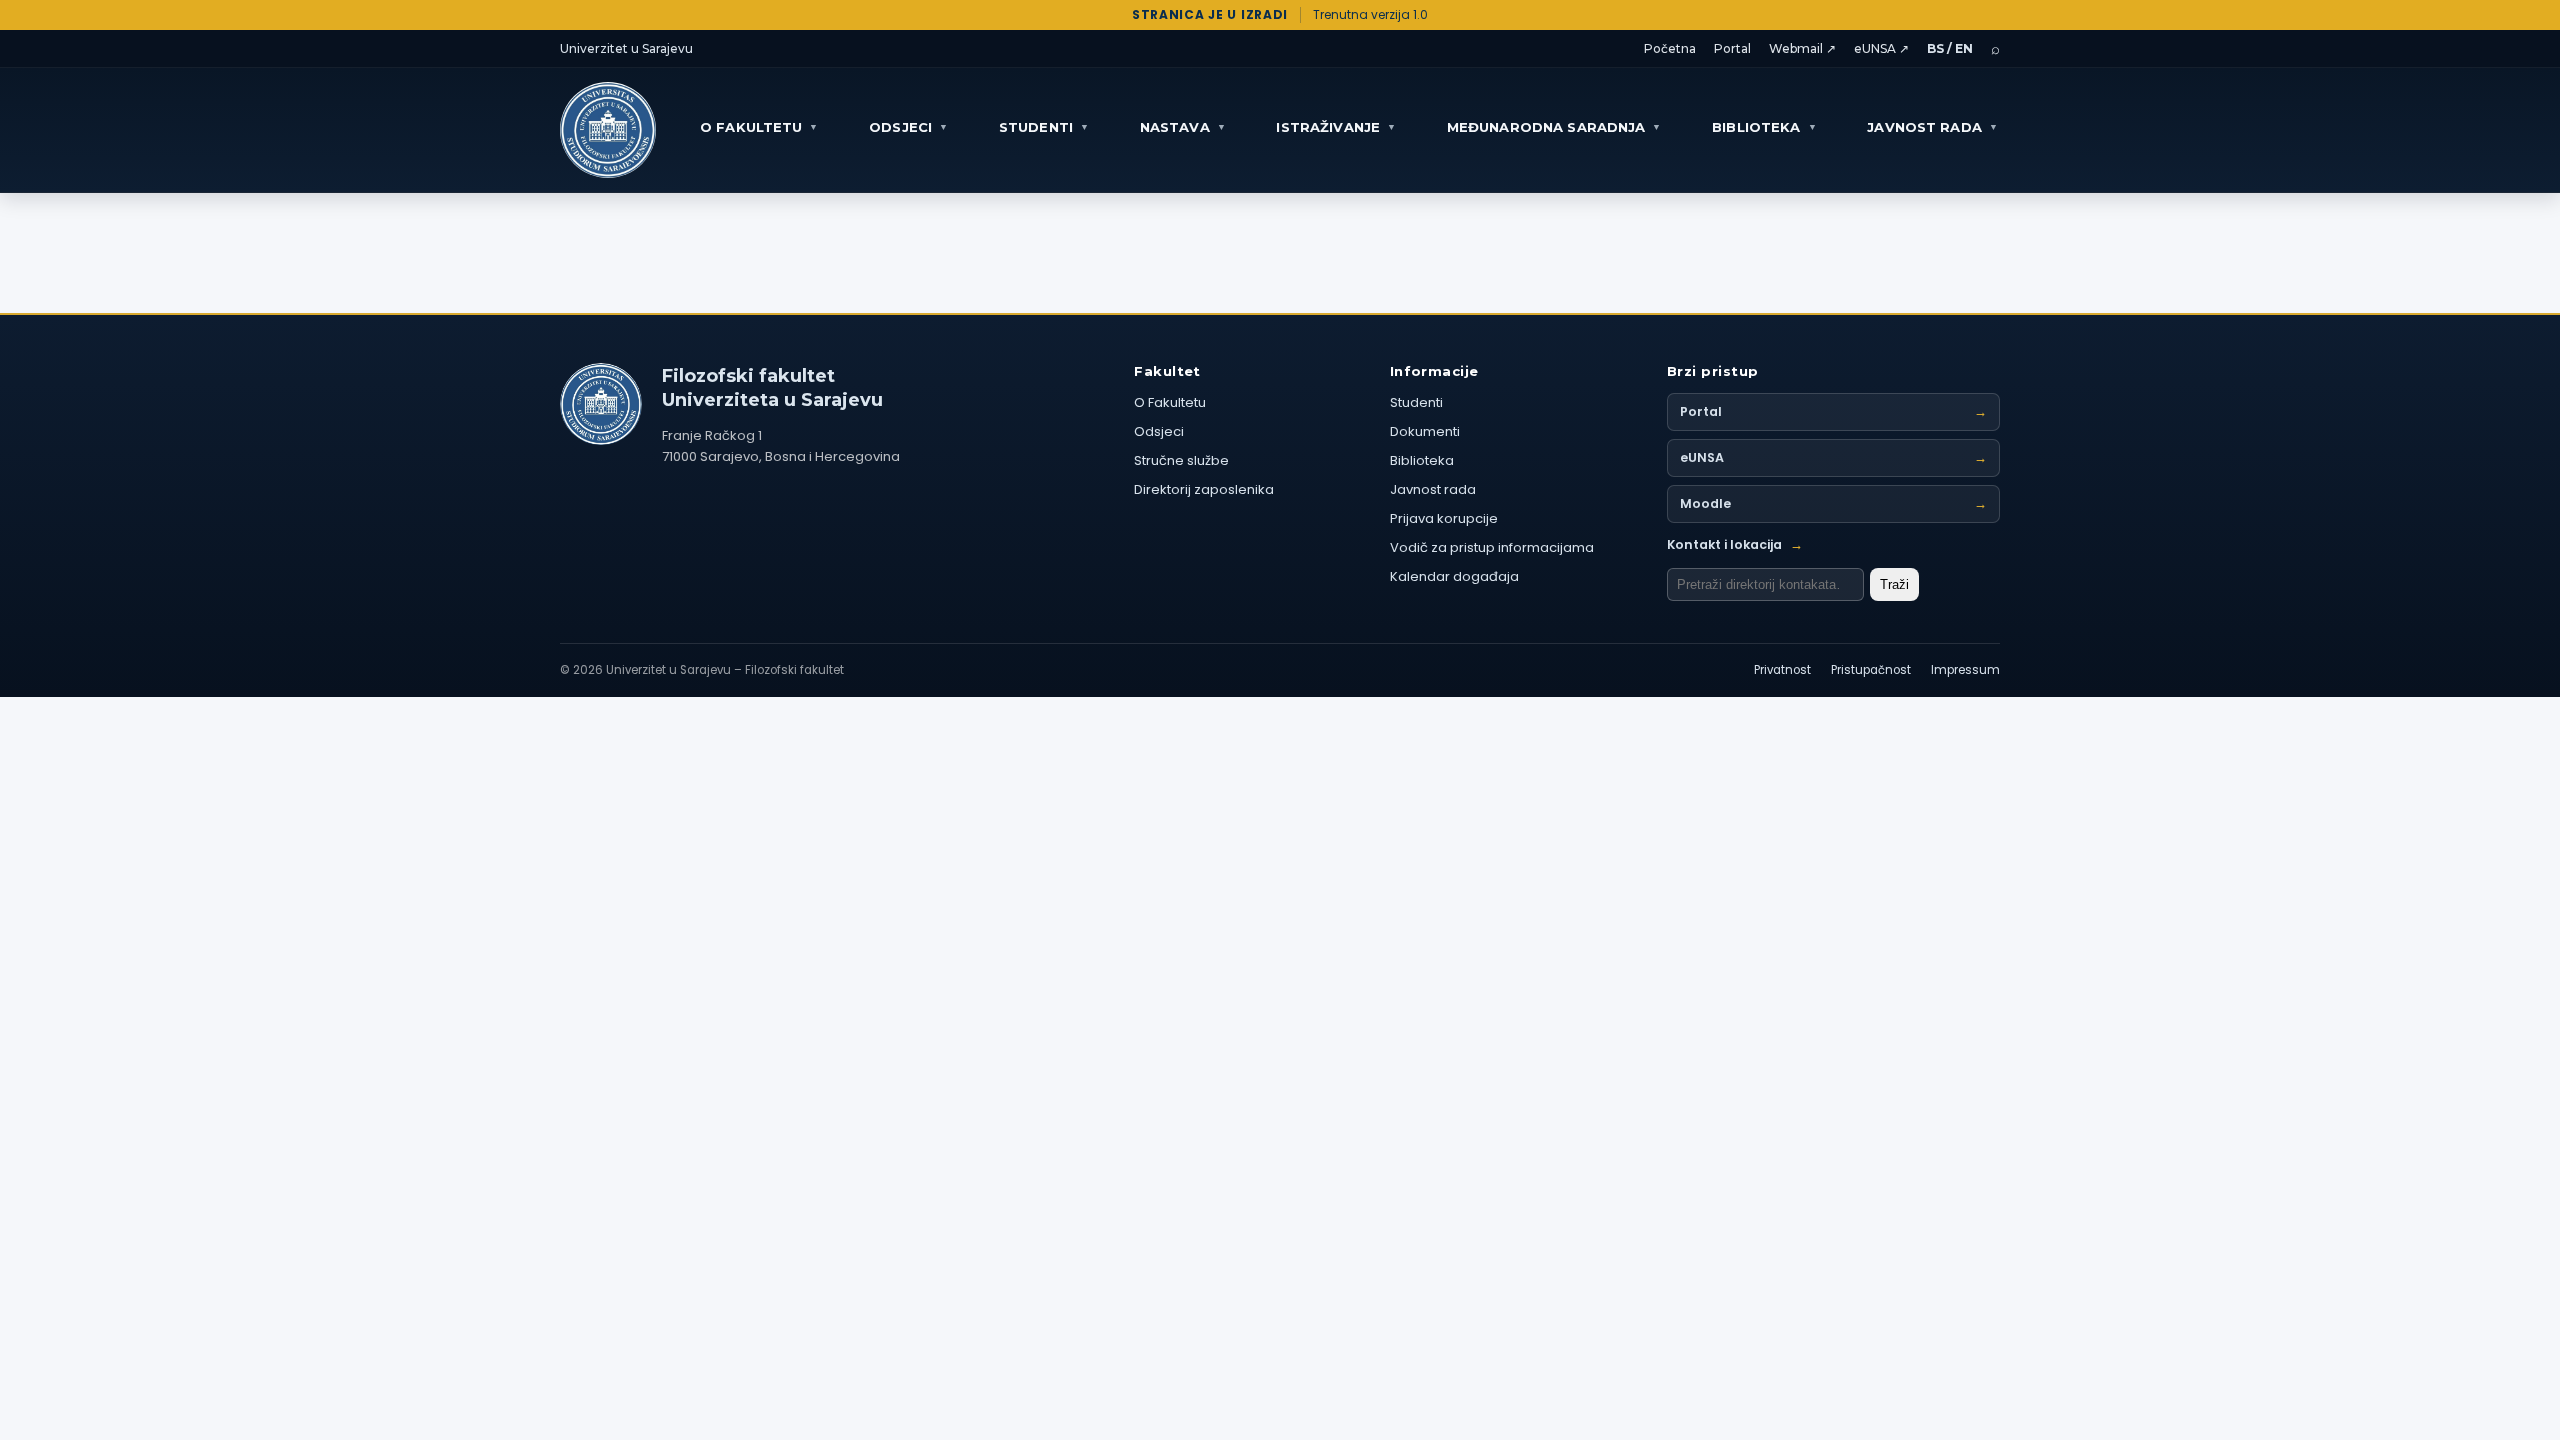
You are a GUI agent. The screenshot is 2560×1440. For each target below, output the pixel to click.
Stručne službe (1181, 460)
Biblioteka (1422, 460)
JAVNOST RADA (1932, 127)
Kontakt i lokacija (1735, 544)
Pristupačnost (1871, 670)
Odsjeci (1159, 431)
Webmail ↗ (1802, 48)
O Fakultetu (1170, 402)
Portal (1732, 48)
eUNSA (1833, 457)
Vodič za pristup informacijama (1492, 547)
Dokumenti (1425, 431)
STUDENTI (1044, 127)
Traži (1894, 584)
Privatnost (1782, 670)
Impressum (1965, 670)
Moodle (1833, 503)
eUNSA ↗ (1881, 48)
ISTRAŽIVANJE (1336, 127)
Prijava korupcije (1444, 518)
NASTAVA (1183, 127)
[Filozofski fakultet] (601, 404)
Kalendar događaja (1454, 576)
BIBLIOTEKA (1764, 127)
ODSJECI (908, 127)
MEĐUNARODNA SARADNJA (1554, 127)
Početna (1670, 48)
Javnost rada (1433, 489)
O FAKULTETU (759, 127)
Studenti (1416, 402)
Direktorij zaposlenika (1204, 489)
